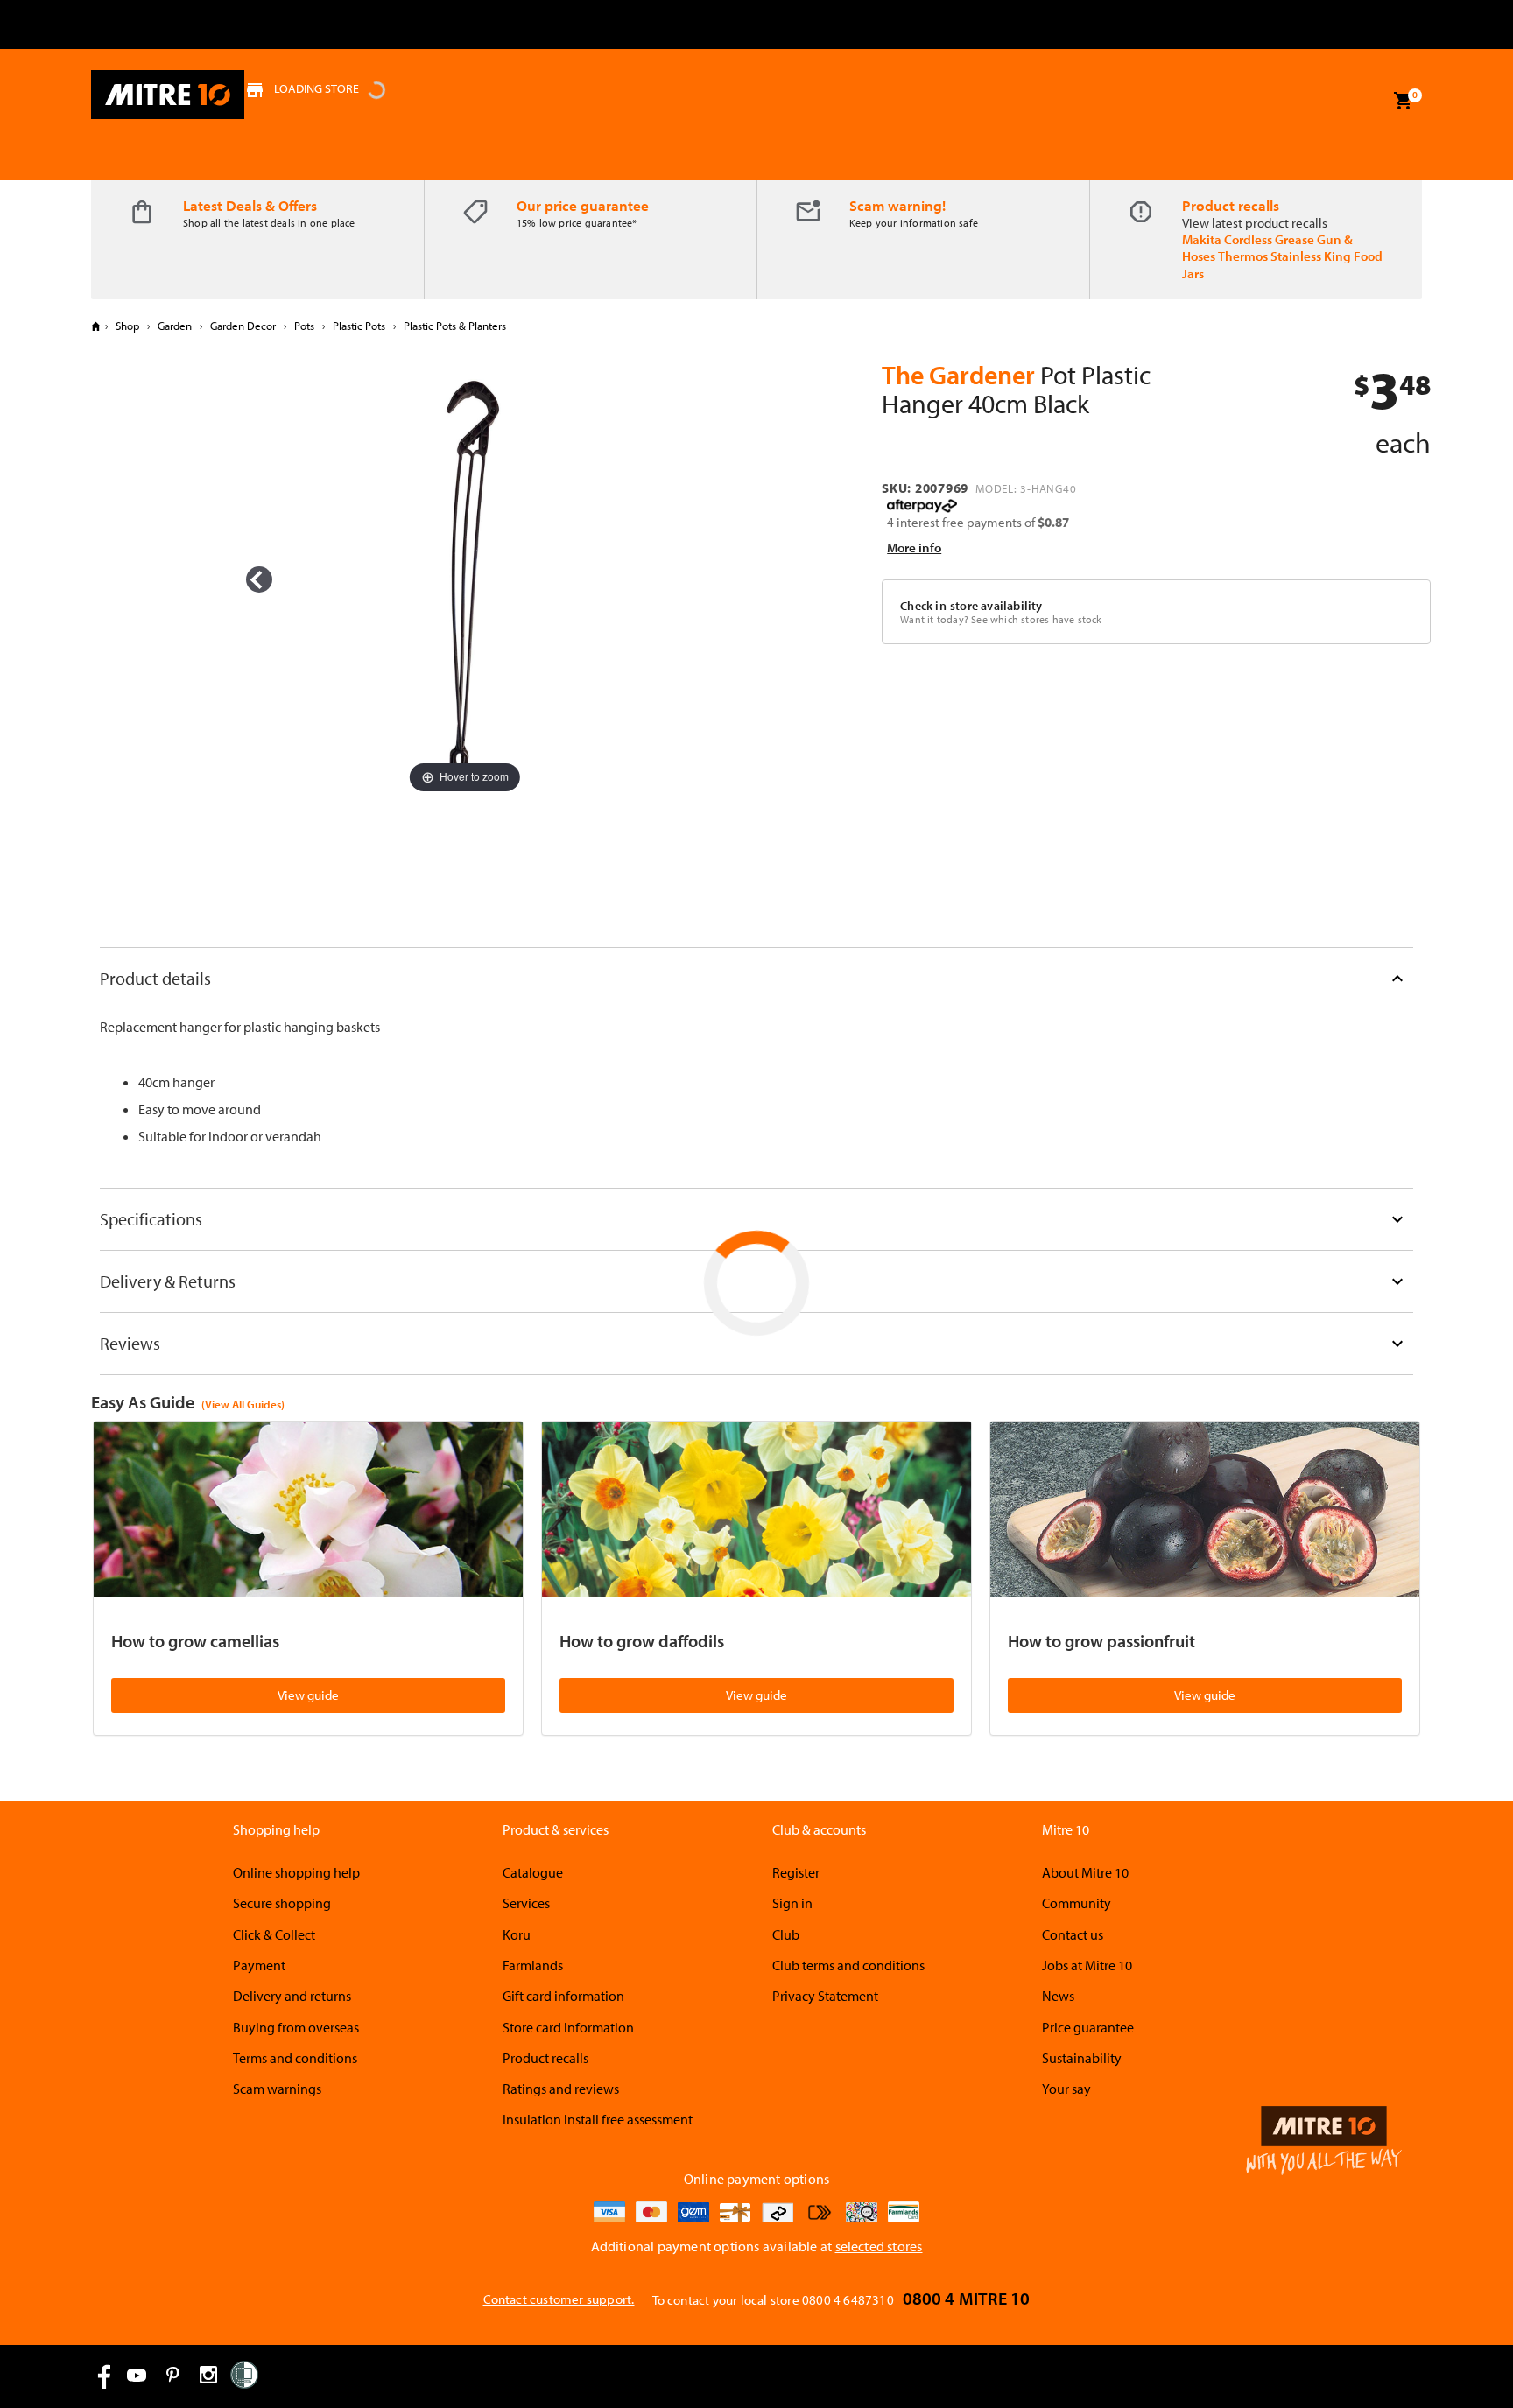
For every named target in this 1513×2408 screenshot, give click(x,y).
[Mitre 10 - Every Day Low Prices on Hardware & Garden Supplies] (168, 95)
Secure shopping (282, 1903)
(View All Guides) (243, 1404)
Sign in (792, 1903)
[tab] (756, 978)
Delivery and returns (292, 1996)
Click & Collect (274, 1934)
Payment (259, 1965)
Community (1077, 1903)
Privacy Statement (825, 1996)
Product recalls (1231, 205)
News (1058, 1996)
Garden (175, 326)
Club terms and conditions (848, 1965)
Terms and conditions (295, 2058)
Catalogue (533, 1872)
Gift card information (563, 1996)
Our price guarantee (583, 205)
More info (914, 548)
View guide (308, 1695)
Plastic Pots (359, 326)
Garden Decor (243, 326)
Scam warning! (897, 205)
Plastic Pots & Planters (454, 326)
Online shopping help (296, 1872)
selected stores (879, 2246)
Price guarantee (1088, 2027)
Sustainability (1082, 2058)
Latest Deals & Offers (250, 205)
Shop (127, 326)
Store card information (568, 2027)
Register (796, 1872)
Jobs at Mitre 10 (1087, 1965)
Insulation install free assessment (598, 2119)
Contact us (1073, 1934)
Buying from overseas (296, 2027)
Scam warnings (277, 2089)
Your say (1066, 2089)
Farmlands (533, 1965)
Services (526, 1903)
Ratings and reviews (561, 2089)
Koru (517, 1934)
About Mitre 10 (1085, 1872)
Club (786, 1934)
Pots (304, 326)
